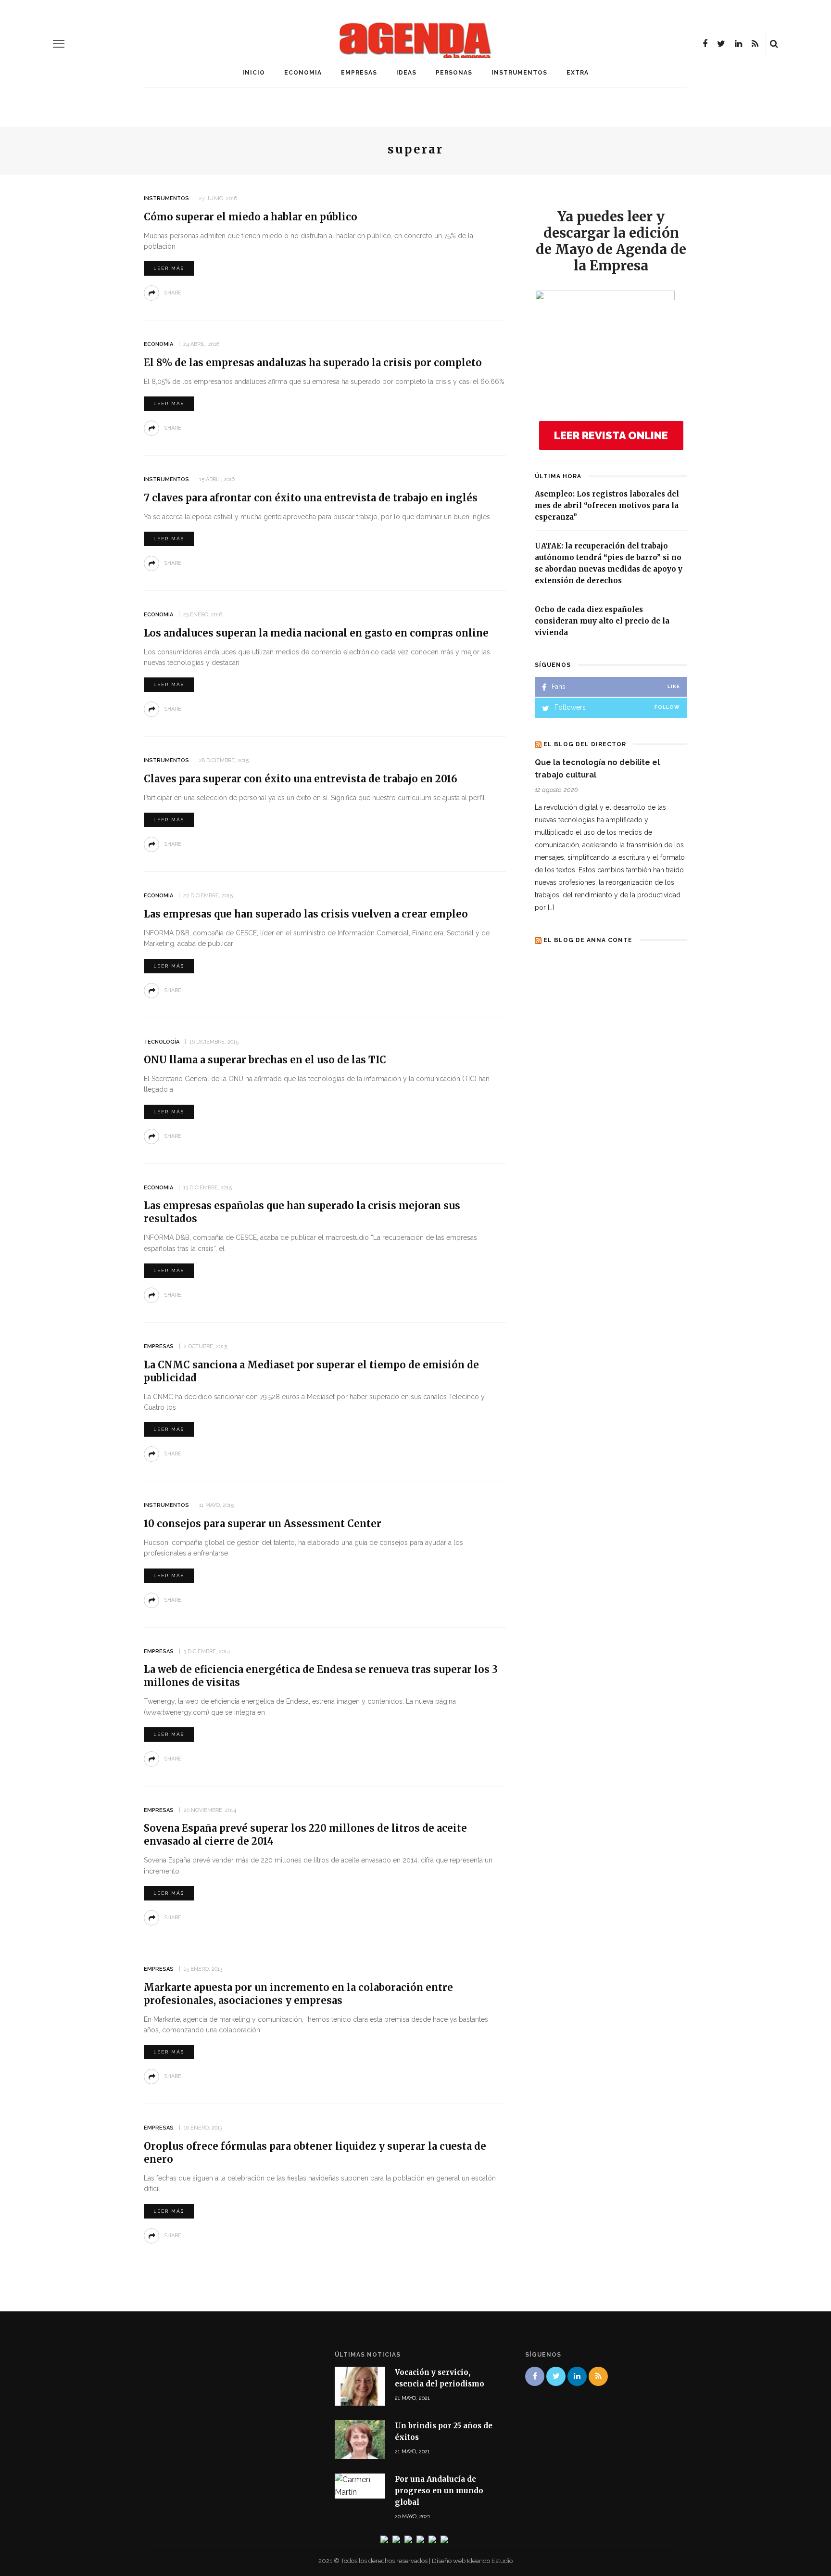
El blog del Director (585, 744)
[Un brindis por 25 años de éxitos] (360, 2439)
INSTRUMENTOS (519, 73)
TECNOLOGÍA (162, 1042)
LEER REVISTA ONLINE (611, 435)
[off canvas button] (59, 44)
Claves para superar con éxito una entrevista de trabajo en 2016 (301, 779)
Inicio (254, 73)
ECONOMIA (303, 73)
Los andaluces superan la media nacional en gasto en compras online (316, 633)
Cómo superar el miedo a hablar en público (251, 217)
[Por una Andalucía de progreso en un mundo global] (360, 2485)
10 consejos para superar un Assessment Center (263, 1524)
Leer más (169, 268)
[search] (774, 44)
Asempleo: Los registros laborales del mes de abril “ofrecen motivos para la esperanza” (607, 505)
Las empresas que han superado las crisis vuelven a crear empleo (306, 914)
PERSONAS (454, 73)
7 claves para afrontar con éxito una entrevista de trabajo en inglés (311, 498)
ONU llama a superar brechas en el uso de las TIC (265, 1060)
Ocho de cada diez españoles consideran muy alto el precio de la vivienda (602, 621)
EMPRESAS (359, 73)
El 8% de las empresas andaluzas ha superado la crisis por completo (313, 363)
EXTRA (578, 73)
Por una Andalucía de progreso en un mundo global (439, 2491)
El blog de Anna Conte (588, 940)
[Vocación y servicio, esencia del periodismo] (360, 2385)
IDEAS (406, 73)
